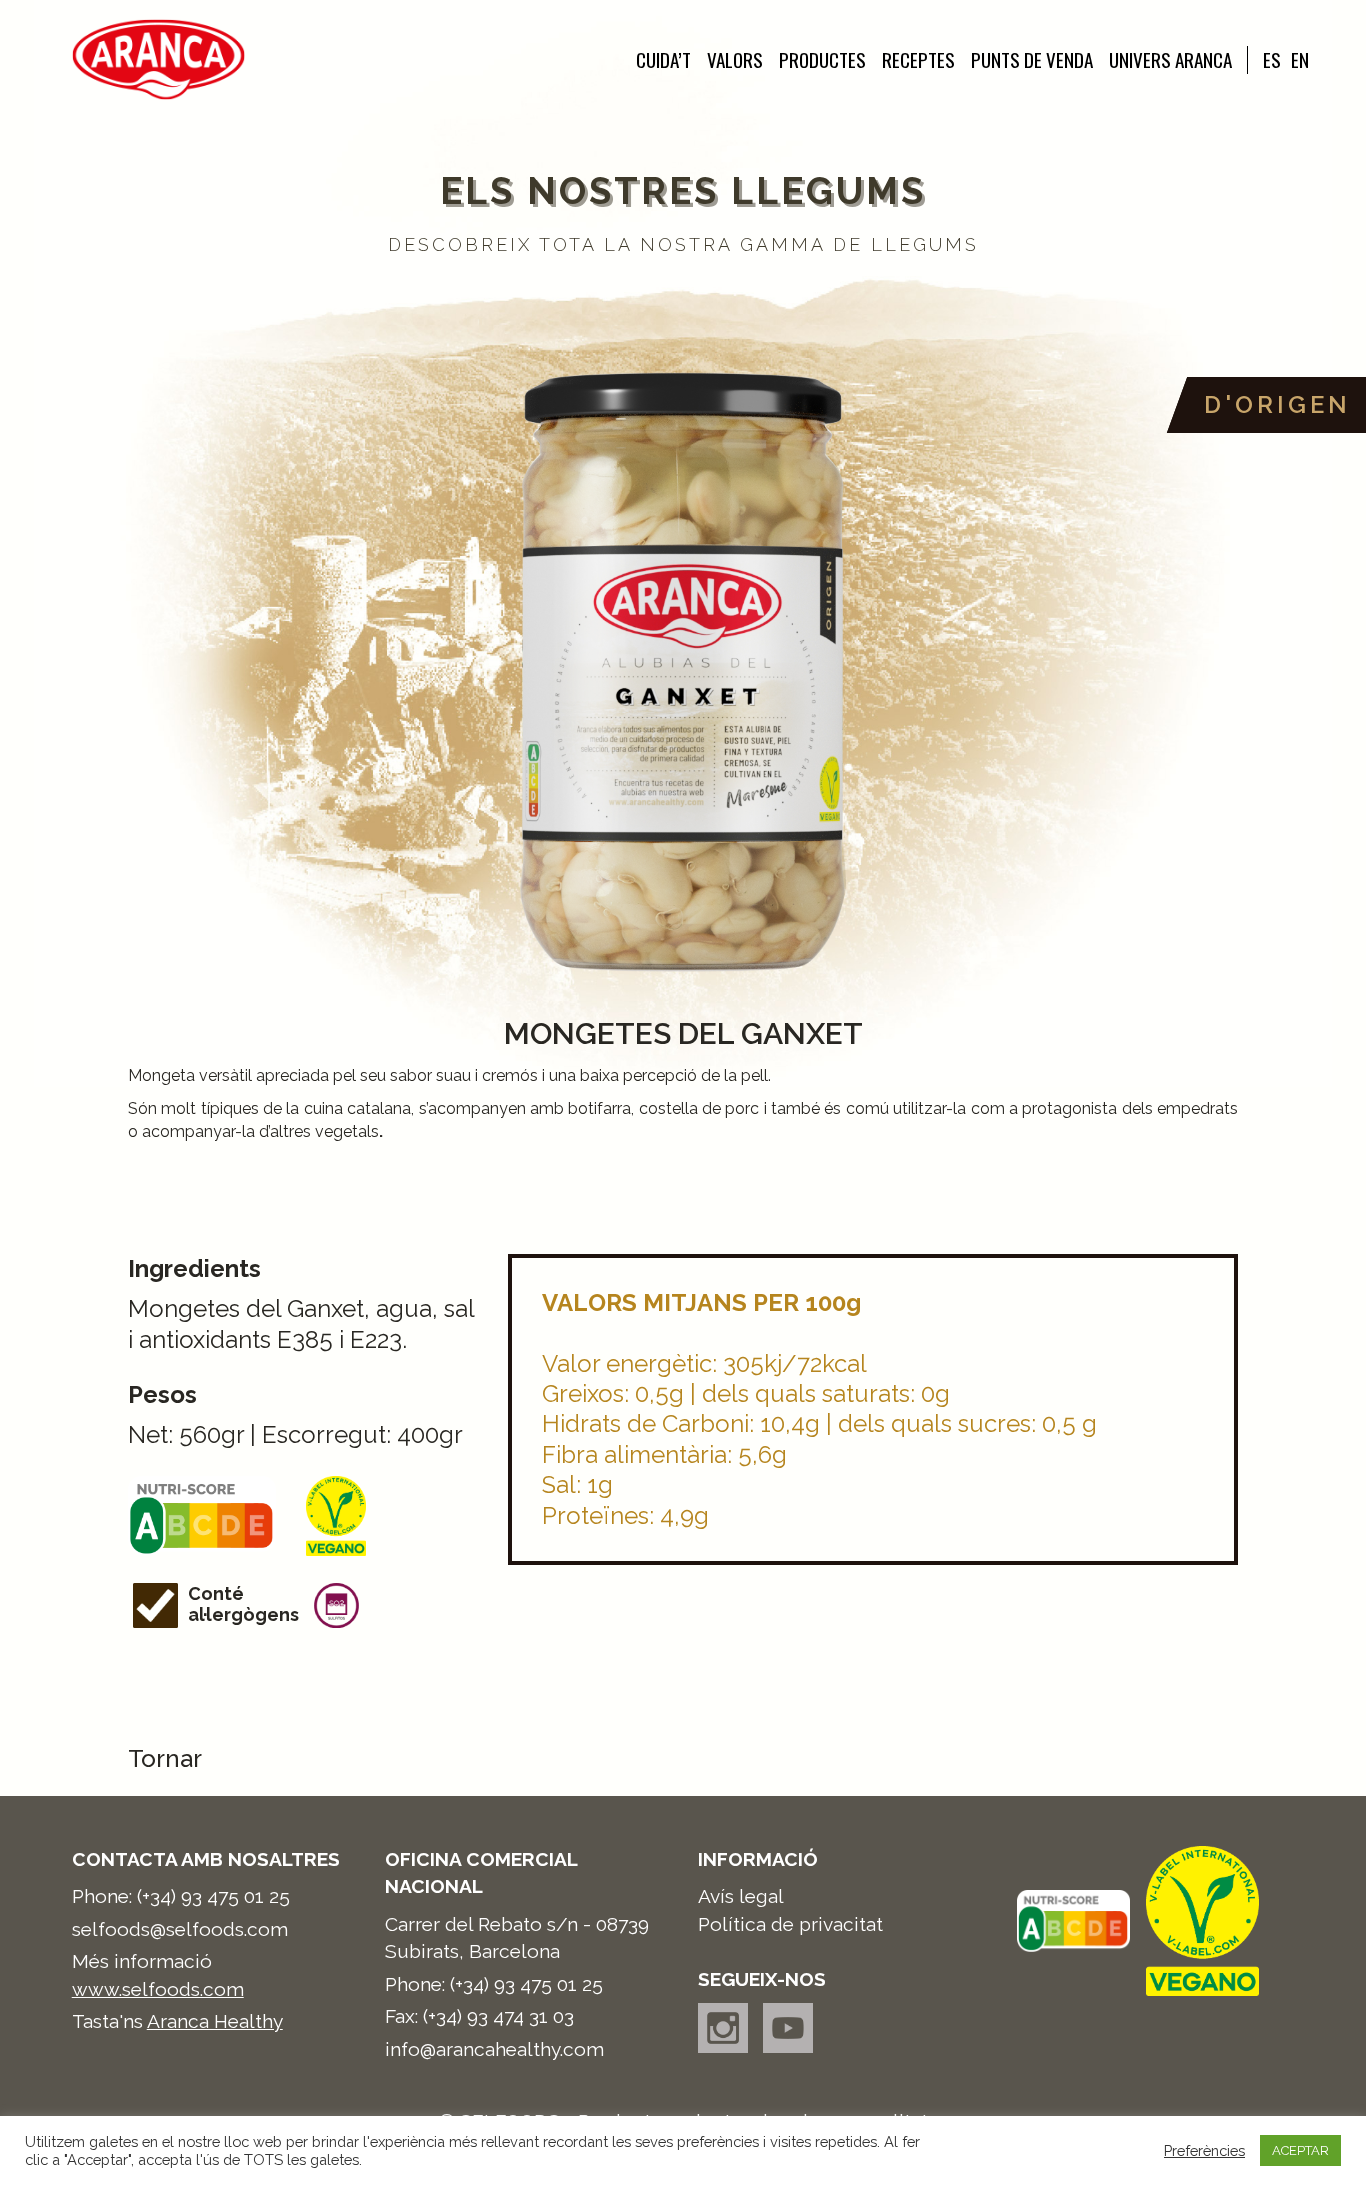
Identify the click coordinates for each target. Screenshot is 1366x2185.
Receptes (918, 59)
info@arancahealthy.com (494, 2049)
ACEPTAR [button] (1300, 2150)
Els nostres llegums (683, 191)
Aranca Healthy (215, 2021)
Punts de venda (1032, 59)
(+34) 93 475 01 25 (213, 1896)
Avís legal (741, 1896)
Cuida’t (663, 59)
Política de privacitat (790, 1924)
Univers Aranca (1170, 59)
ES (1272, 59)
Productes (822, 59)
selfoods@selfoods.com (180, 1929)
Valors (735, 59)
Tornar (165, 1758)
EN (1300, 59)
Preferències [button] (1204, 2150)
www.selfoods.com (158, 1989)
